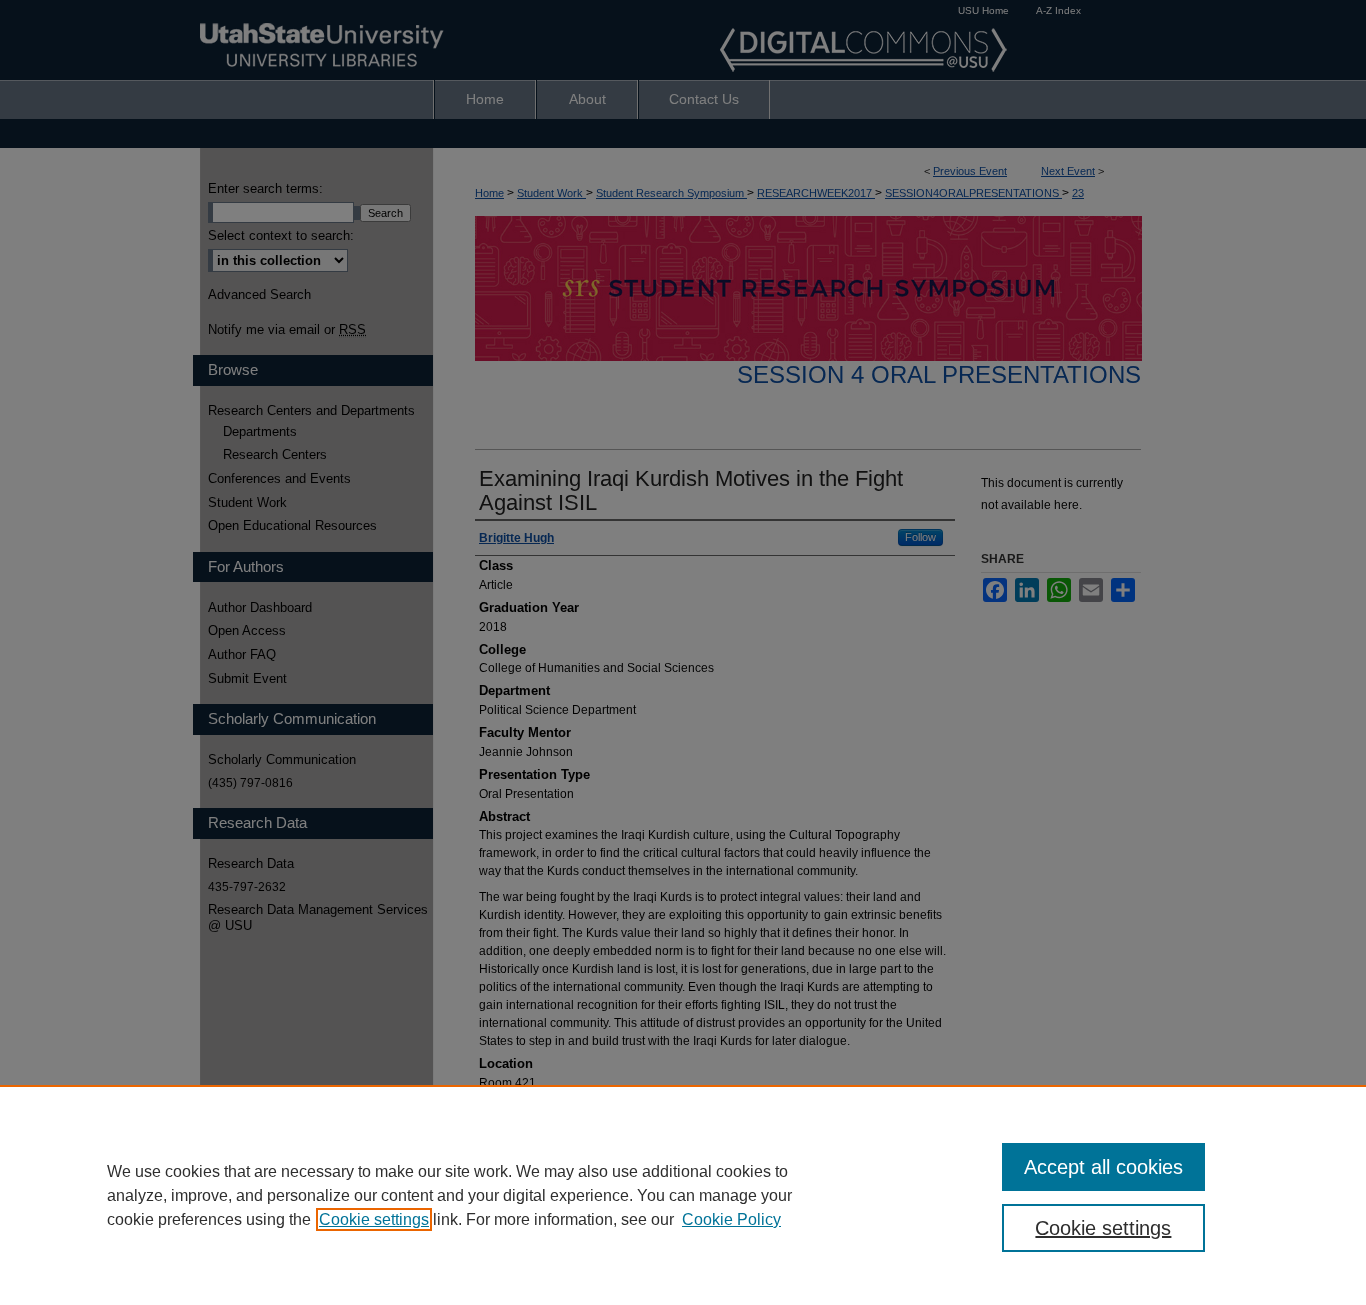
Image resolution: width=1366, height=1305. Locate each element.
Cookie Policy (731, 1219)
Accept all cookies (1103, 1167)
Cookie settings (374, 1219)
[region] (683, 1195)
